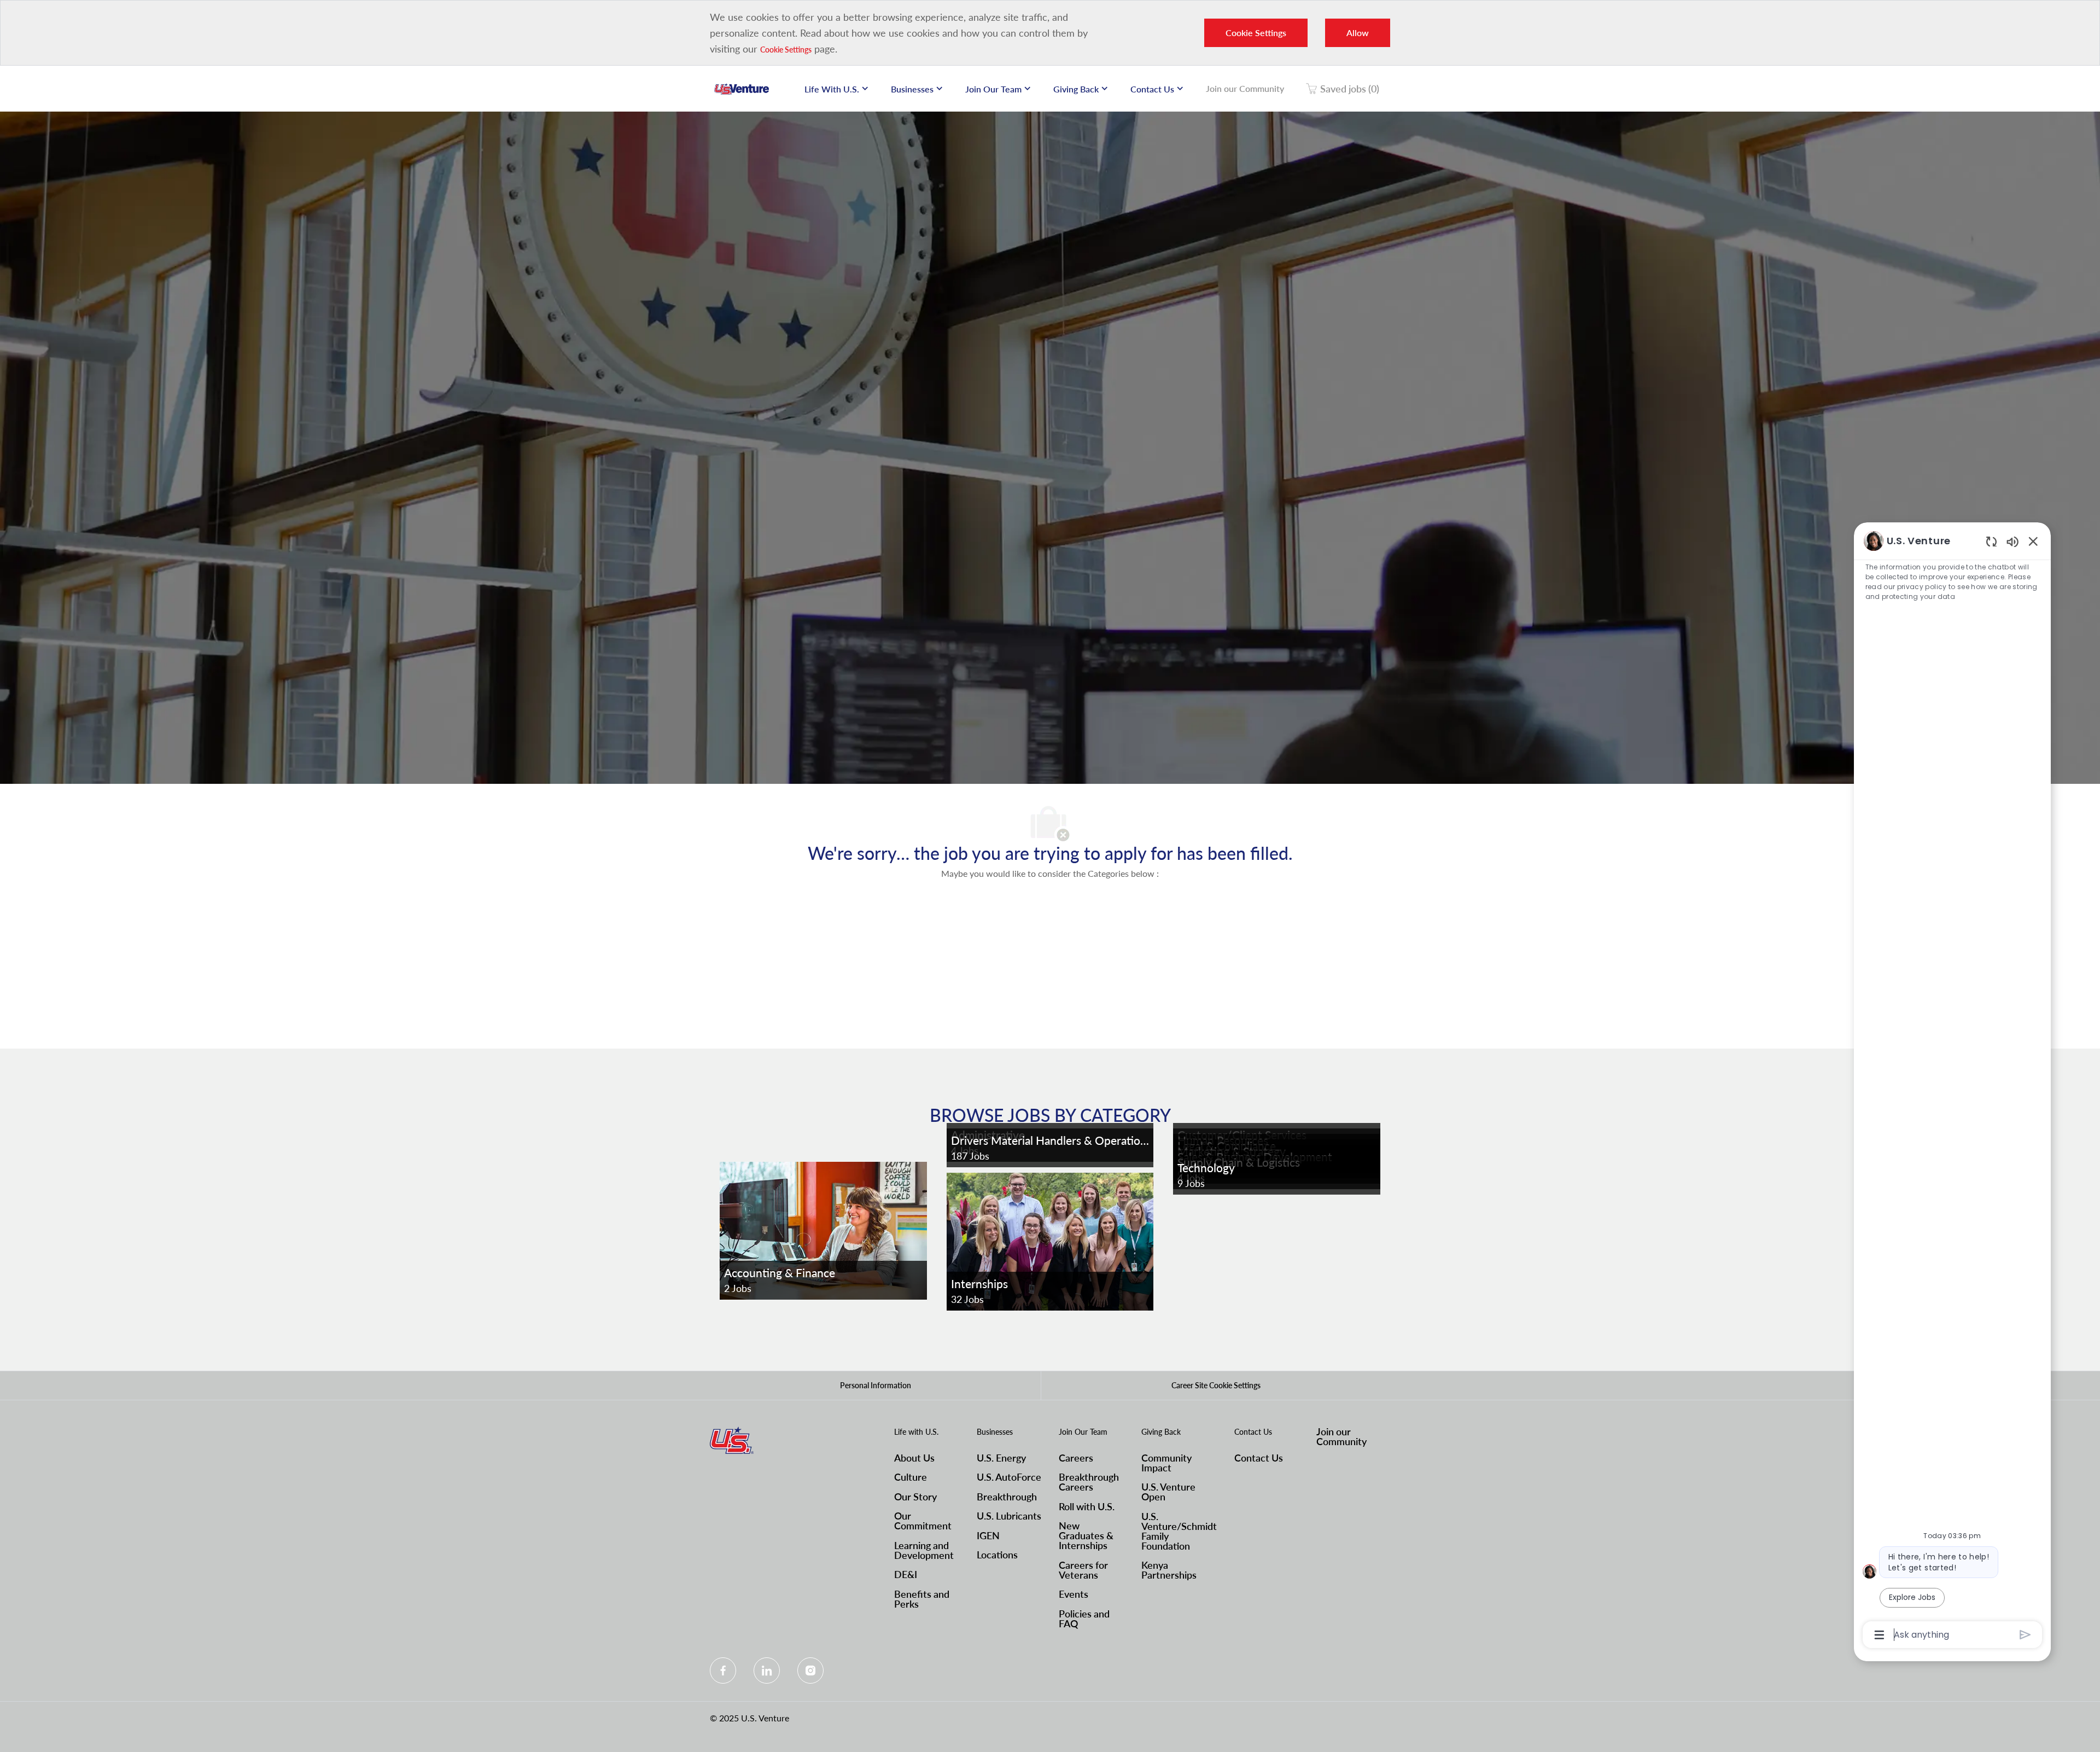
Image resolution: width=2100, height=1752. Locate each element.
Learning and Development (924, 1550)
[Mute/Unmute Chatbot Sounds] (2012, 541)
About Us (914, 1458)
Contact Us (1259, 1458)
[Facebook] (723, 1670)
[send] (2025, 1635)
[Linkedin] (767, 1670)
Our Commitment (923, 1521)
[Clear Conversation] (1991, 541)
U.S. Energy (1001, 1458)
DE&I (906, 1574)
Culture (911, 1477)
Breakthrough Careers (1089, 1482)
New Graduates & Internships (1086, 1535)
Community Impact (1166, 1463)
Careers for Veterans (1083, 1570)
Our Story (915, 1497)
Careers (1076, 1458)
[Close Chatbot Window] (2033, 541)
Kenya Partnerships (1169, 1570)
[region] (1952, 1087)
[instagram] (810, 1670)
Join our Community (1245, 88)
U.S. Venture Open (1168, 1492)
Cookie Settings (786, 50)
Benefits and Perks (922, 1599)
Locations (997, 1555)
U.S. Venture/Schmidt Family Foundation (1179, 1531)
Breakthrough (1007, 1497)
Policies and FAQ (1084, 1619)
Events (1074, 1594)
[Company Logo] (742, 89)
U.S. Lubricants (1009, 1516)
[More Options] (1879, 1635)
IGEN (988, 1535)
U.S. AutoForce (1009, 1477)
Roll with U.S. (1087, 1506)
